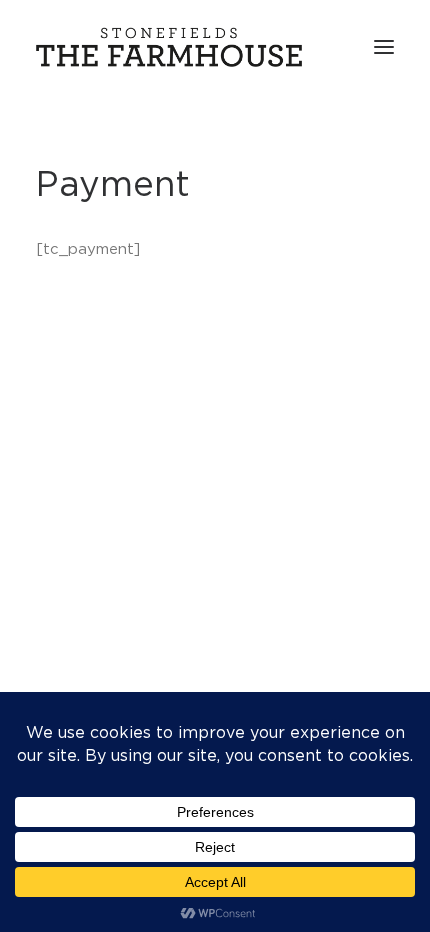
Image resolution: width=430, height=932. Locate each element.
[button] (384, 47)
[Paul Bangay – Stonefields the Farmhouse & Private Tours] (169, 47)
